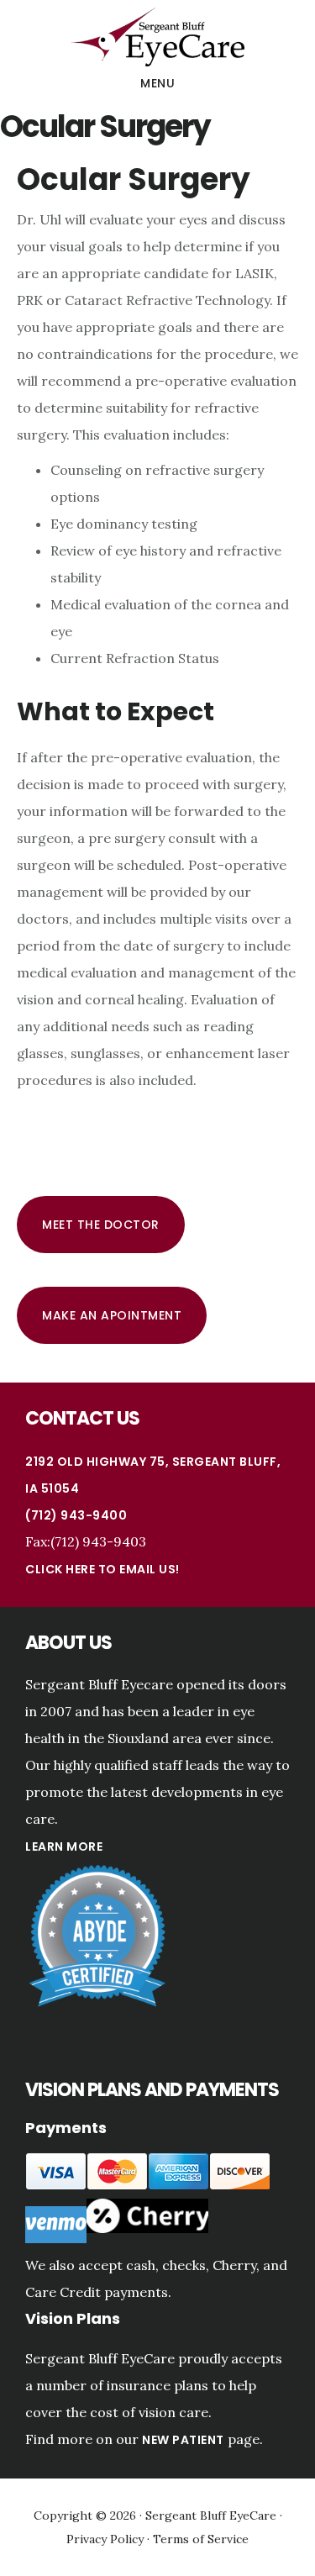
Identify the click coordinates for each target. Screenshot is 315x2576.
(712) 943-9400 (76, 1515)
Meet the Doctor (101, 1225)
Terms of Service (201, 2539)
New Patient (183, 2440)
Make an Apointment (112, 1315)
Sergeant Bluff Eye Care (157, 37)
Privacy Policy (105, 2539)
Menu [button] (157, 83)
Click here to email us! (102, 1569)
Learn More (64, 1846)
